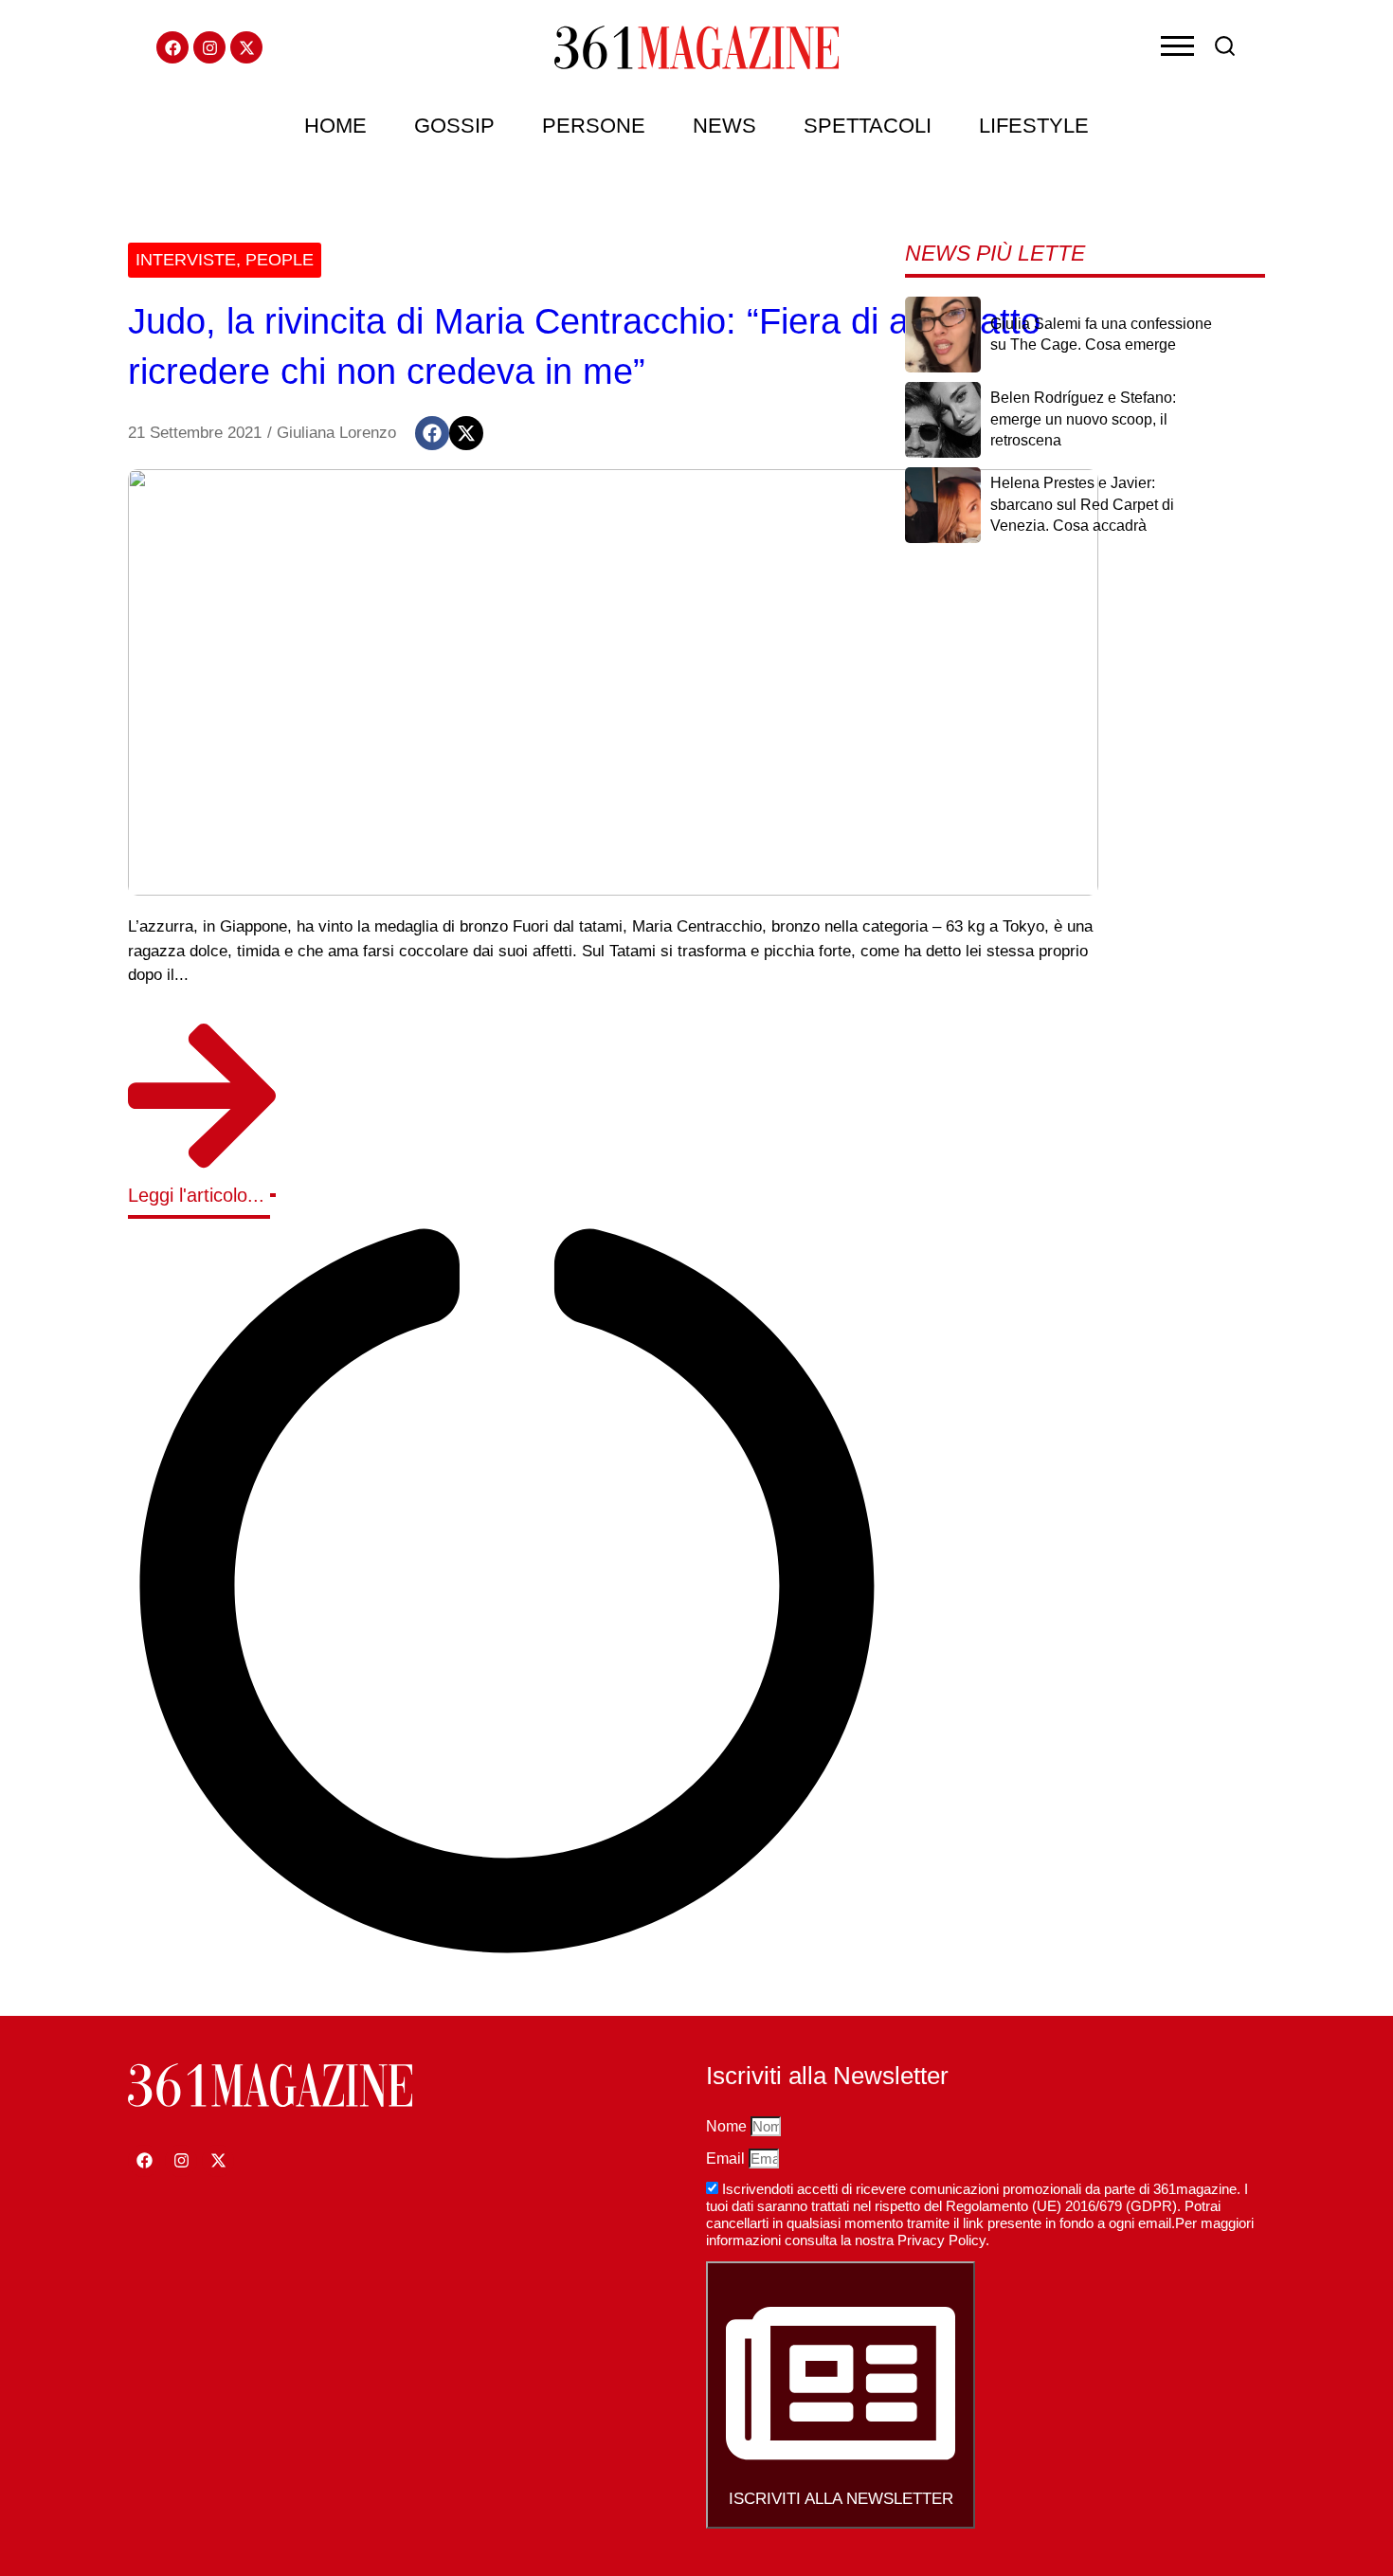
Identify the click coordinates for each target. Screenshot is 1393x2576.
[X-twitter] (246, 47)
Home (335, 126)
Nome (728, 2126)
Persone (594, 126)
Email (727, 2159)
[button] (432, 433)
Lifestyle (1034, 126)
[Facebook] (172, 47)
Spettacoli (868, 126)
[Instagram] (209, 47)
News (724, 126)
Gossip (454, 126)
